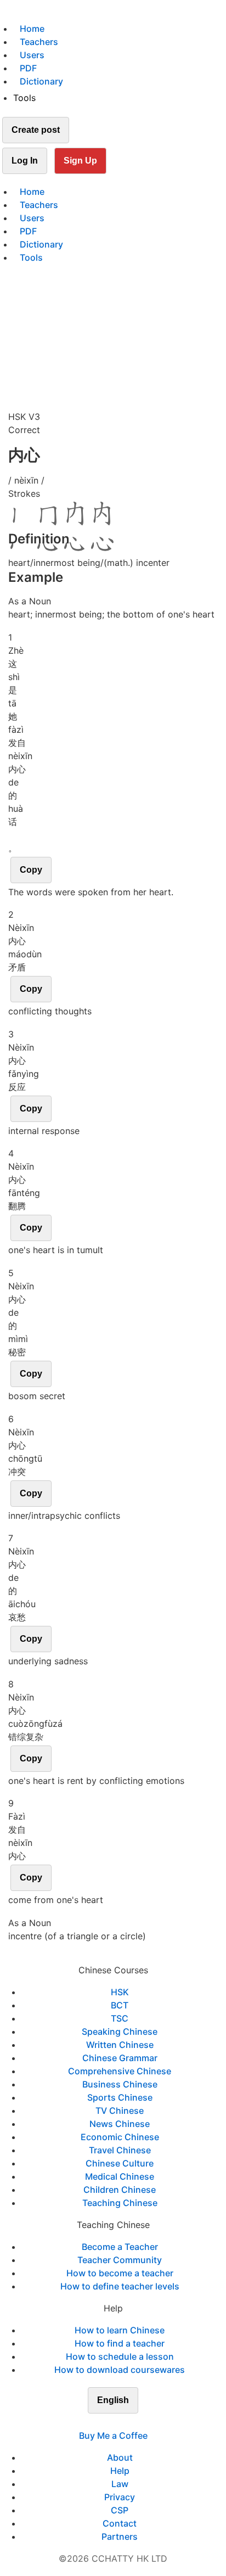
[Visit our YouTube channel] (133, 2422)
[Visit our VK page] (120, 2422)
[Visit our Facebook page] (93, 2422)
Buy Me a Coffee (113, 2435)
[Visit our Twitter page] (106, 2422)
